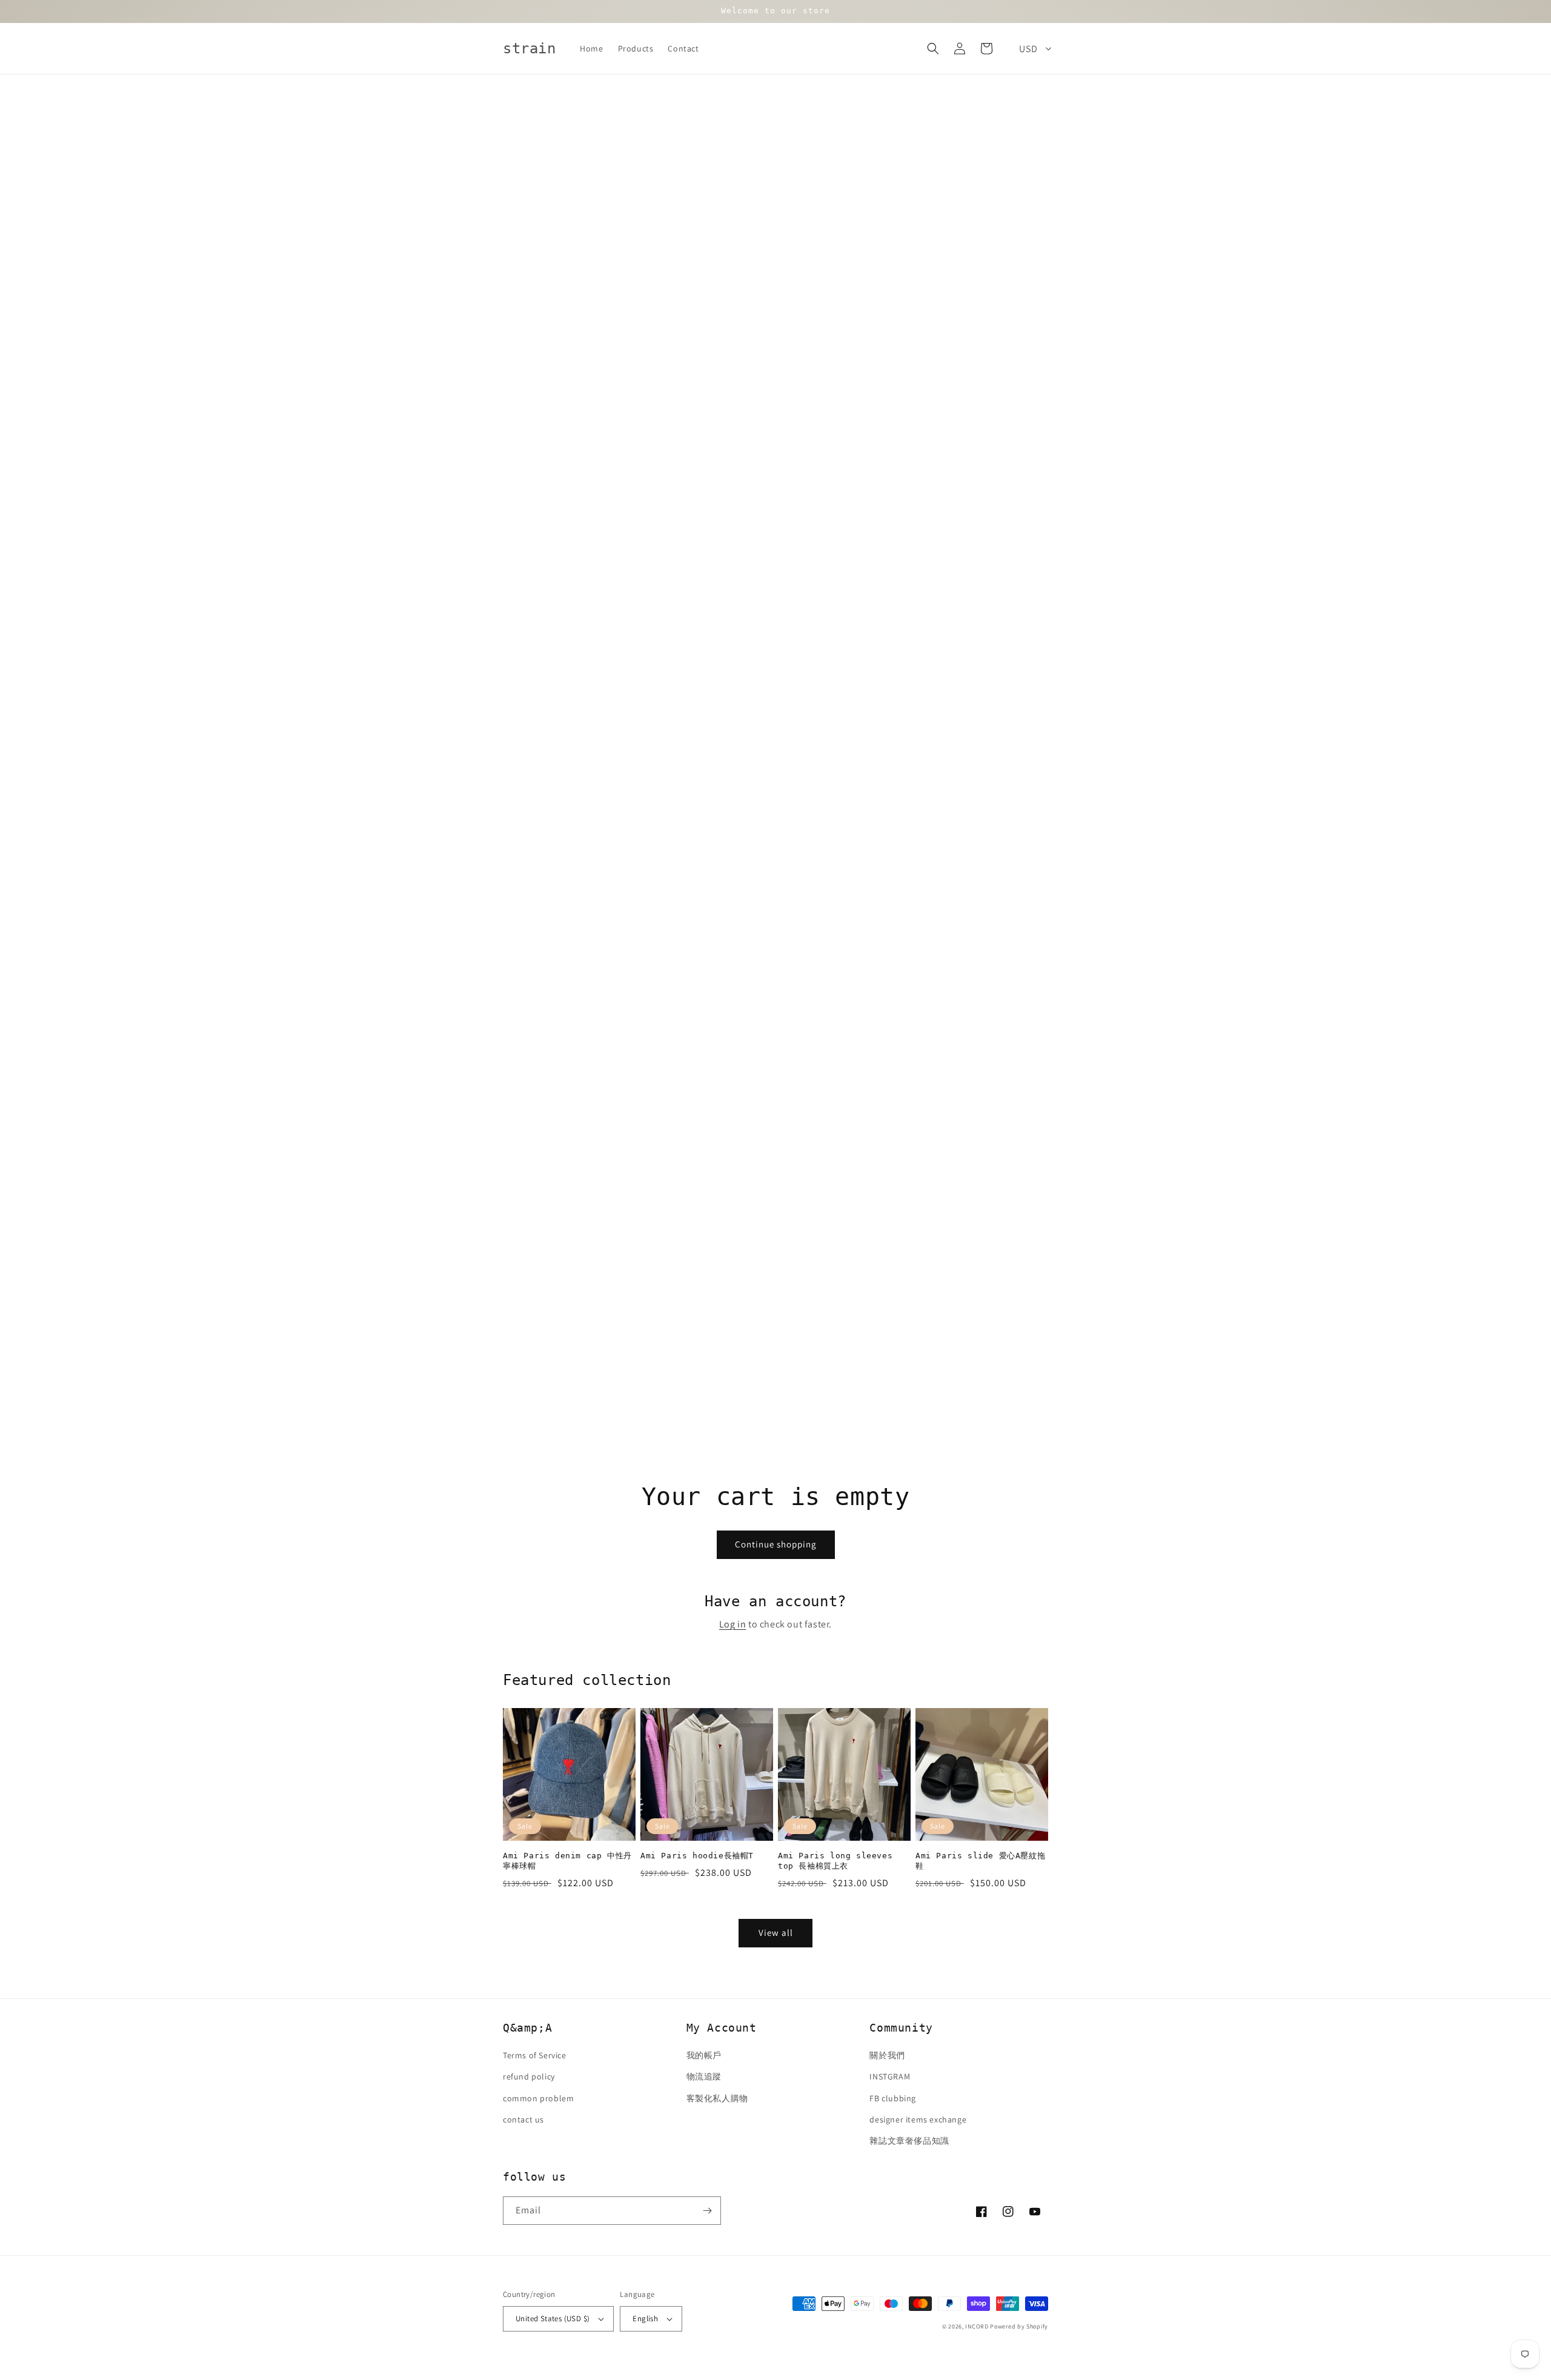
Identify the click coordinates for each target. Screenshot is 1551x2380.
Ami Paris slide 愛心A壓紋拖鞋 (980, 1861)
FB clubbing (893, 2098)
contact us (523, 2119)
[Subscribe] (707, 2211)
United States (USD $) (553, 2319)
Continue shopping (776, 1544)
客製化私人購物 (717, 2098)
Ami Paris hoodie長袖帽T (697, 1856)
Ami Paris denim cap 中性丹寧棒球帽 (567, 1861)
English (645, 2319)
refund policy (529, 2076)
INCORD (977, 2326)
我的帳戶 (704, 2055)
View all (776, 1933)
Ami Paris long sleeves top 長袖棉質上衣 (835, 1861)
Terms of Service (535, 2055)
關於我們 (887, 2055)
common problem (538, 2098)
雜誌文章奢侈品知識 (909, 2141)
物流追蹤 (704, 2076)
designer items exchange (918, 2119)
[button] (933, 48)
